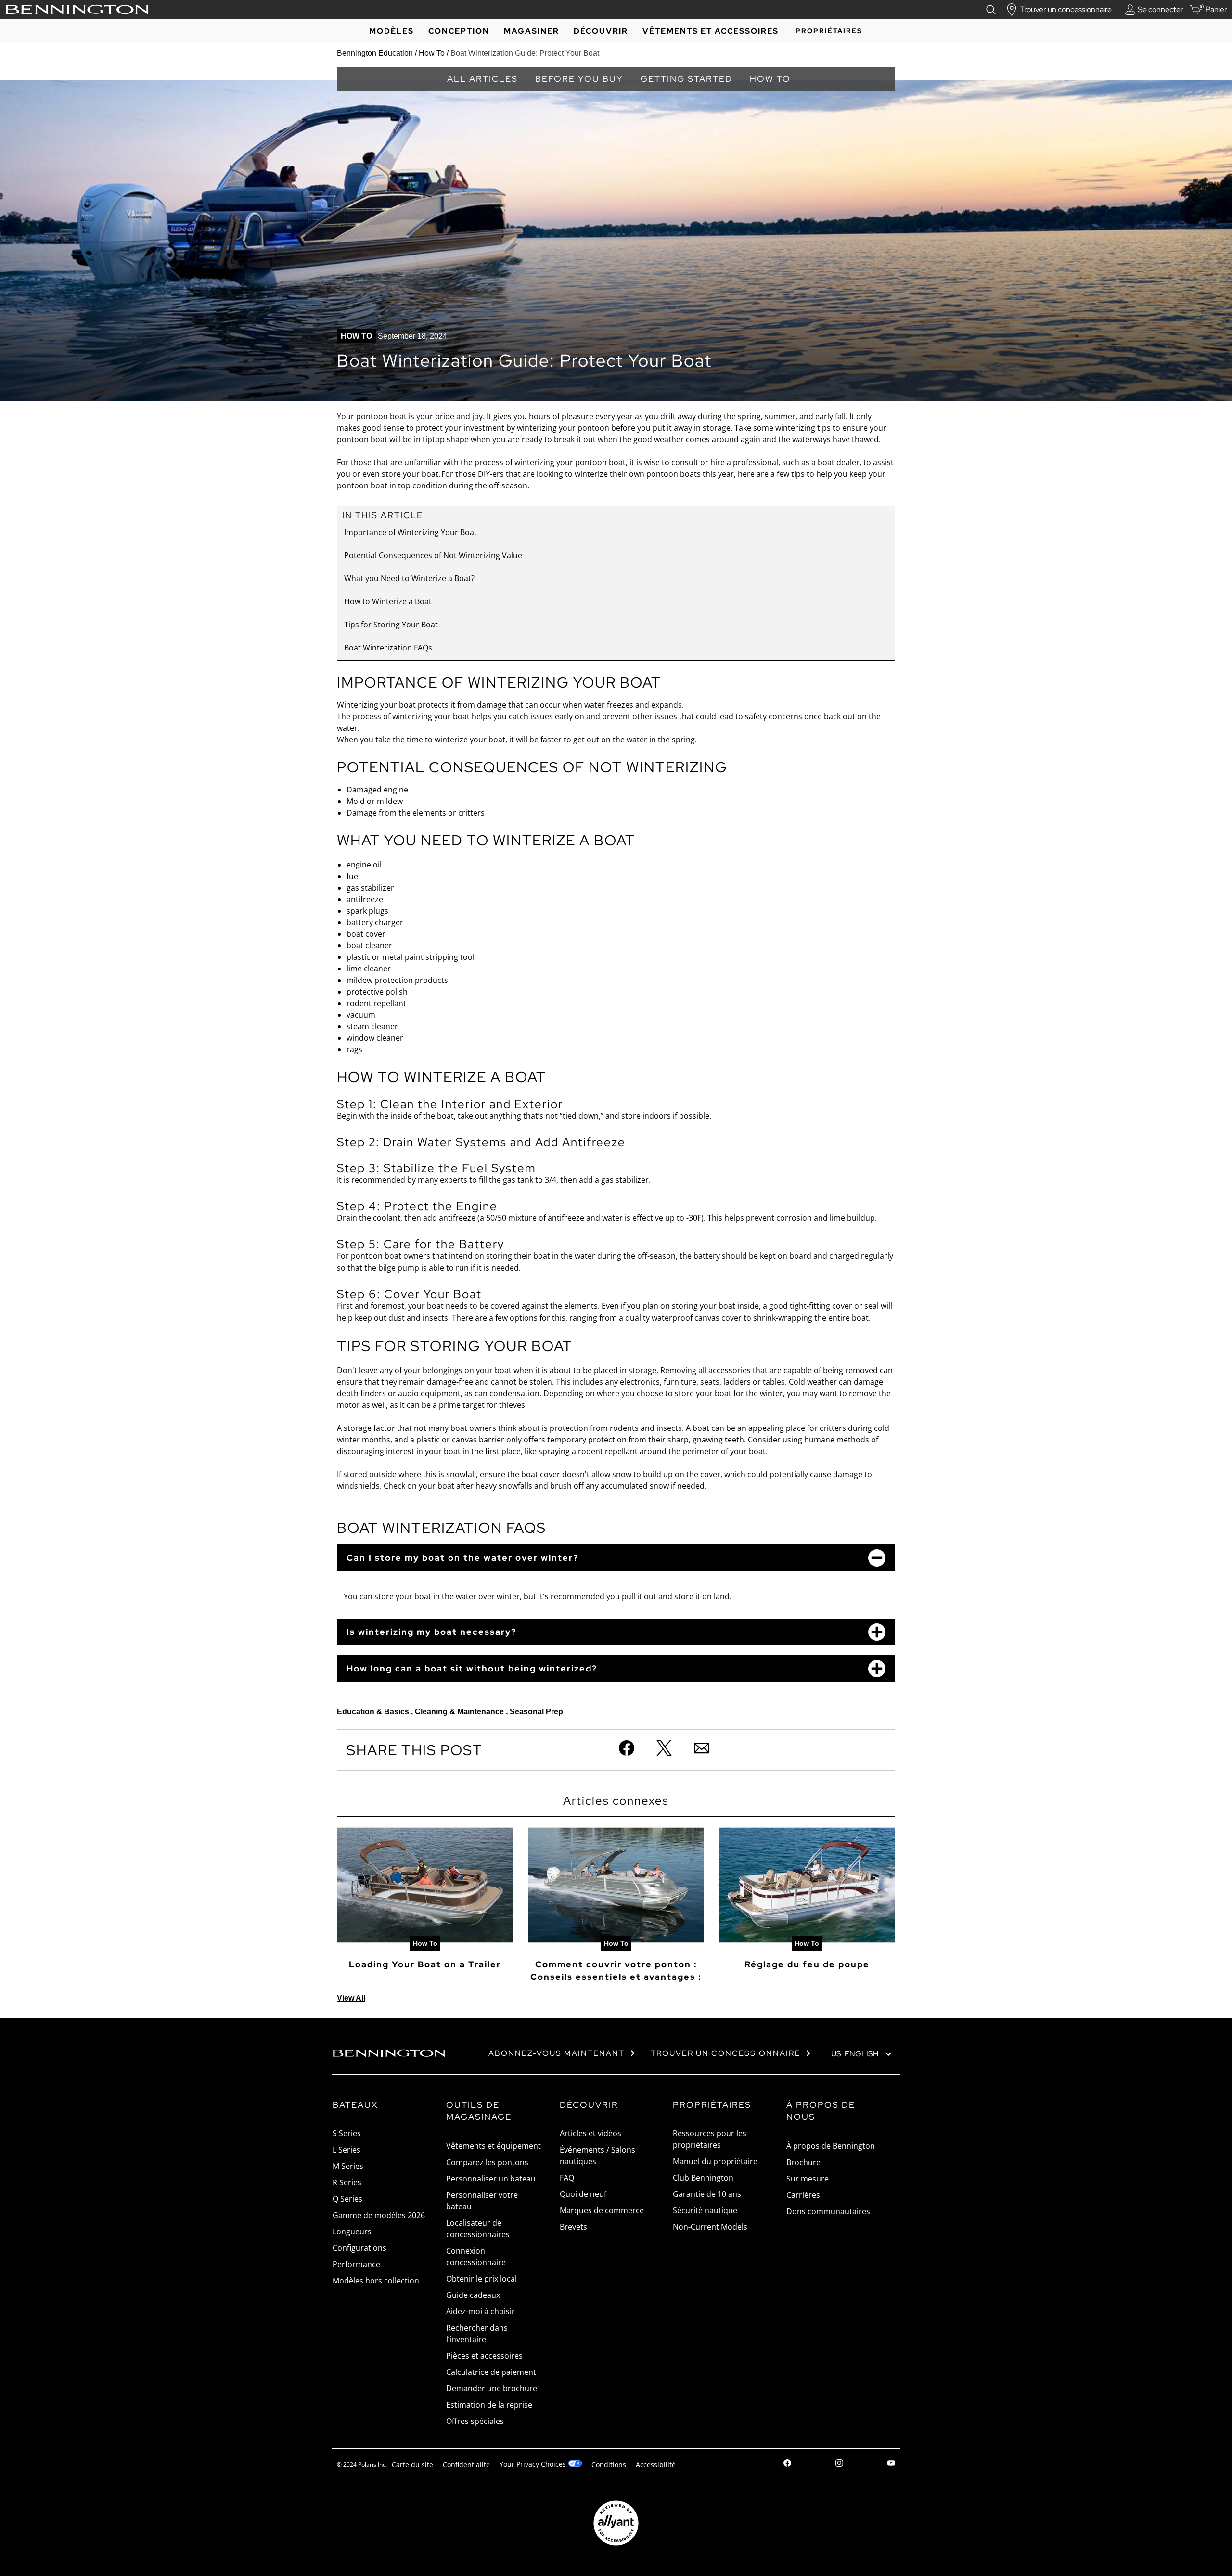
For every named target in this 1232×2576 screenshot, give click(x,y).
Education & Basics (374, 1712)
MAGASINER (532, 31)
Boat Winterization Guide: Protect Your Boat (525, 53)
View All (351, 1998)
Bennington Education (375, 53)
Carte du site (412, 2465)
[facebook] (787, 2464)
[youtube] (891, 2464)
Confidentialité (466, 2465)
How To (432, 53)
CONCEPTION (459, 31)
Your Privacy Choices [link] (533, 2464)
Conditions (609, 2465)
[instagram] (839, 2464)
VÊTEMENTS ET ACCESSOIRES (711, 31)
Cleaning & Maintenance (460, 1712)
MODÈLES (391, 31)
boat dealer (839, 462)
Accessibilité (656, 2465)
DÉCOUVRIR (601, 31)
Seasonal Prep (536, 1712)
